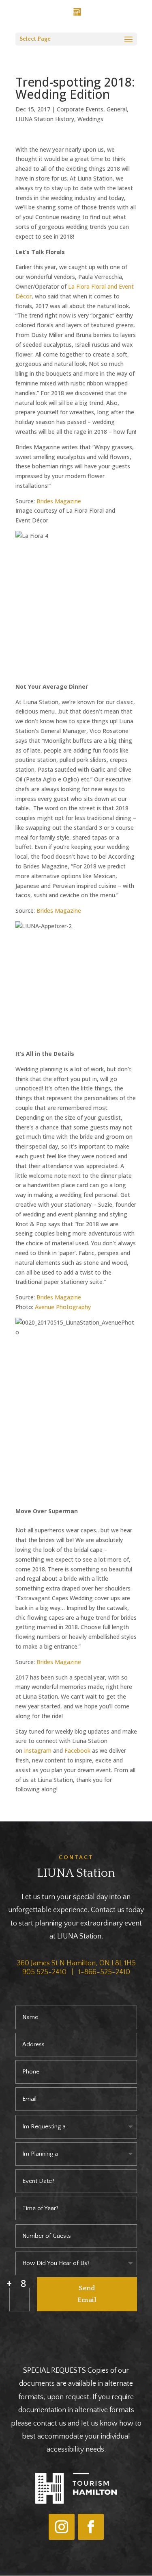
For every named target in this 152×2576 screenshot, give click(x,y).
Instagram (38, 1750)
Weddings (90, 119)
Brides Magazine (59, 501)
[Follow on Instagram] (62, 2527)
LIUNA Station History (45, 119)
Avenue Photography (63, 1307)
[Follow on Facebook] (91, 2527)
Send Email (87, 2294)
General (117, 109)
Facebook (77, 1750)
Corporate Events (80, 109)
